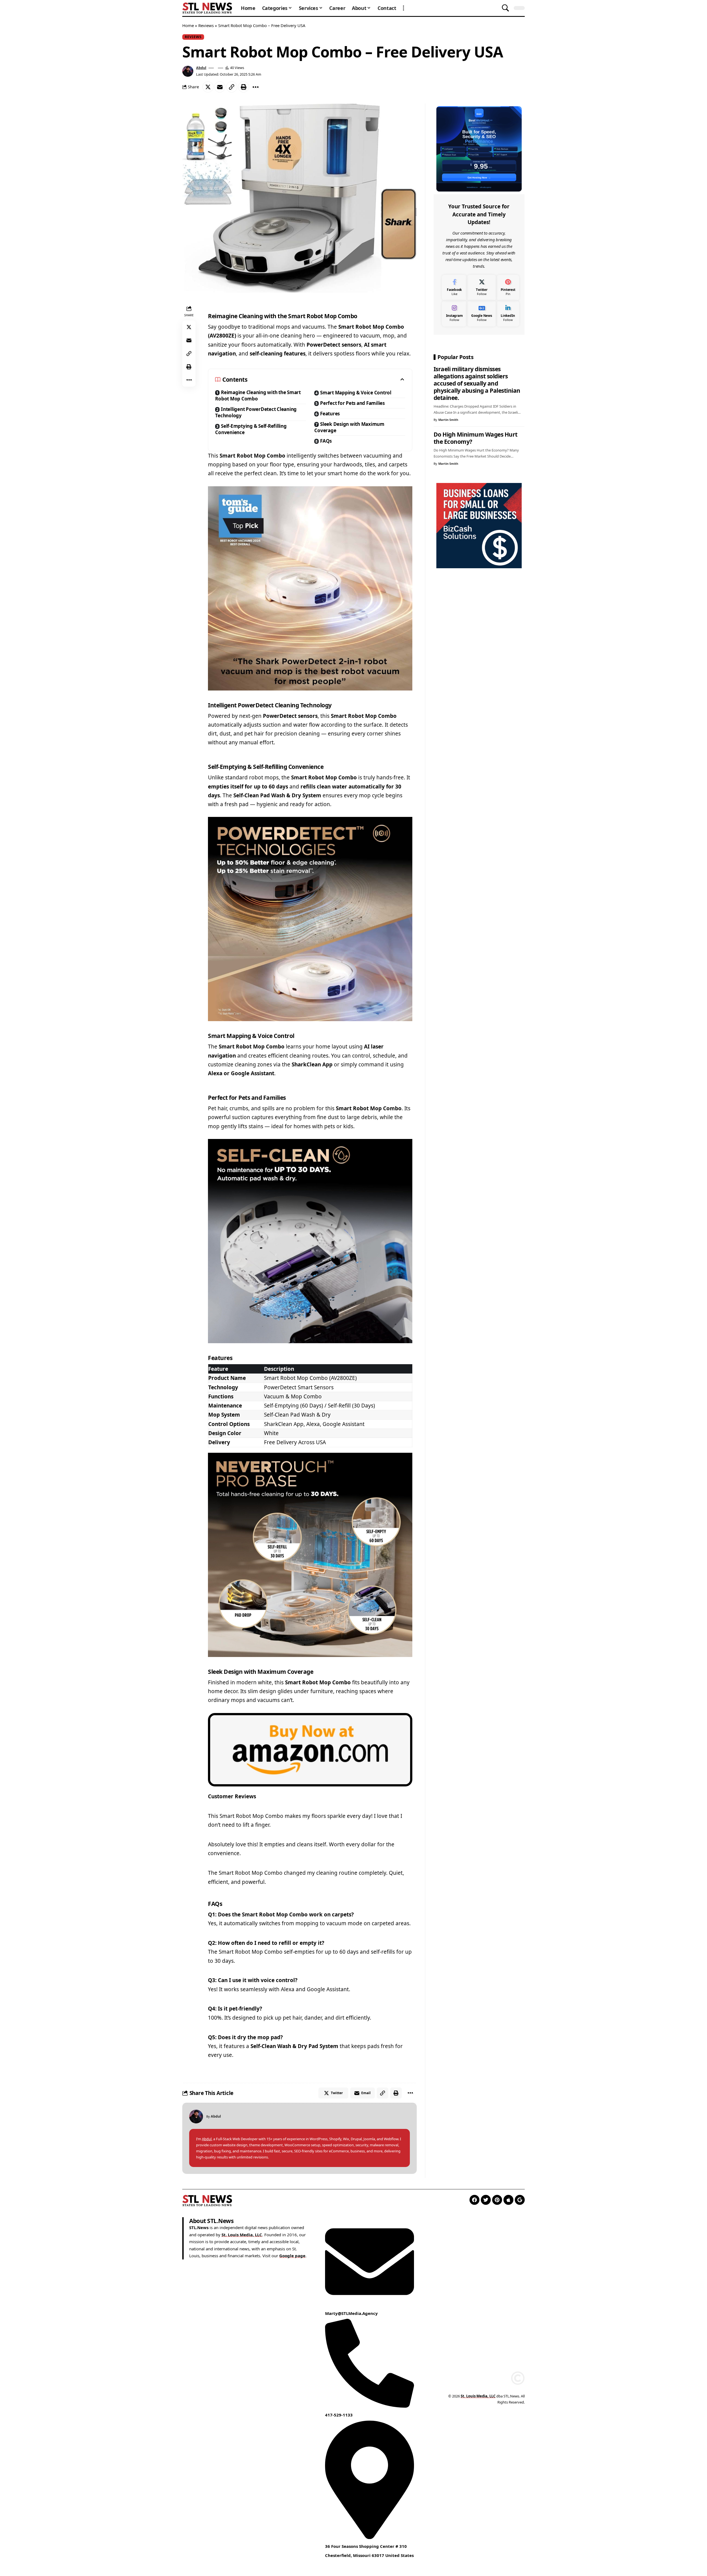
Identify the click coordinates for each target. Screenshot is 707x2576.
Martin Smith (448, 420)
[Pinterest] (508, 288)
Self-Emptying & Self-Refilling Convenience (251, 429)
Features (330, 414)
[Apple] (508, 2200)
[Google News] (482, 314)
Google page (292, 2256)
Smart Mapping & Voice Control (356, 393)
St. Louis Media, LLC (242, 2235)
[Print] (244, 87)
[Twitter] (482, 288)
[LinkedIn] (508, 314)
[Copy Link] (232, 87)
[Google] (520, 2200)
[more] (403, 8)
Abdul (201, 68)
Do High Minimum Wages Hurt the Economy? (476, 438)
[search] (505, 8)
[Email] (220, 87)
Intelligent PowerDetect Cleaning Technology (256, 412)
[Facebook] (454, 288)
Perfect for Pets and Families (352, 403)
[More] (255, 87)
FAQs (326, 441)
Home (188, 25)
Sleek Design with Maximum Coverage (349, 427)
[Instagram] (454, 314)
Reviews (206, 25)
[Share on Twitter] (208, 87)
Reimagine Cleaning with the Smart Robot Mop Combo (258, 395)
